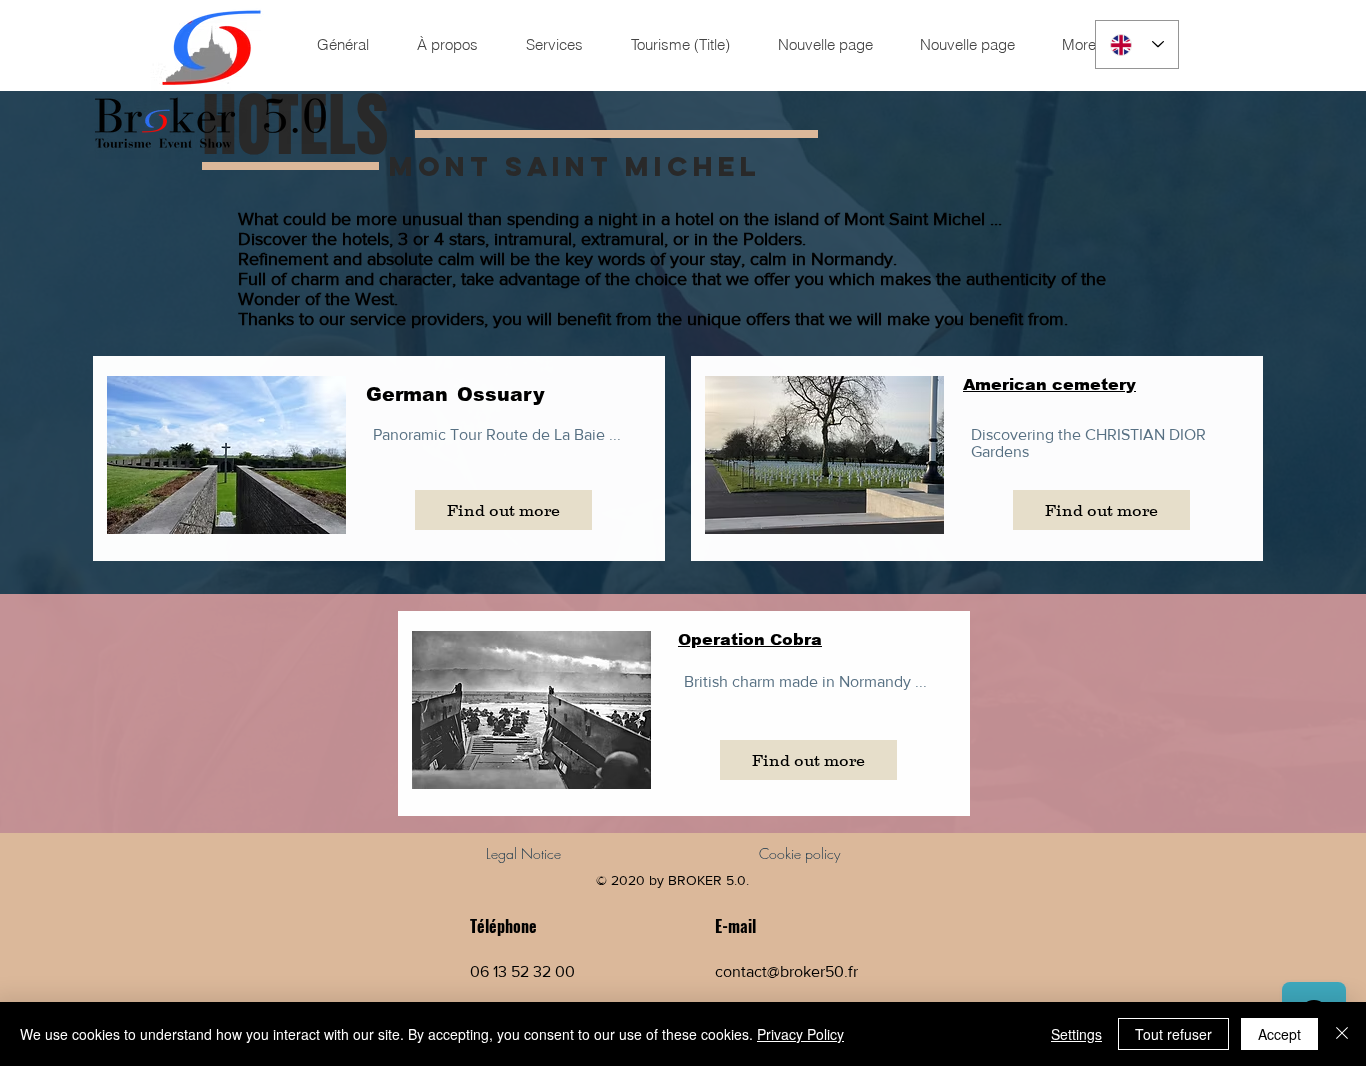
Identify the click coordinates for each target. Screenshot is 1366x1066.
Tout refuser (1173, 1034)
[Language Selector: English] (1137, 44)
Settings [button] (1076, 1034)
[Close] (1342, 1034)
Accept (1279, 1034)
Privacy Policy (800, 1034)
